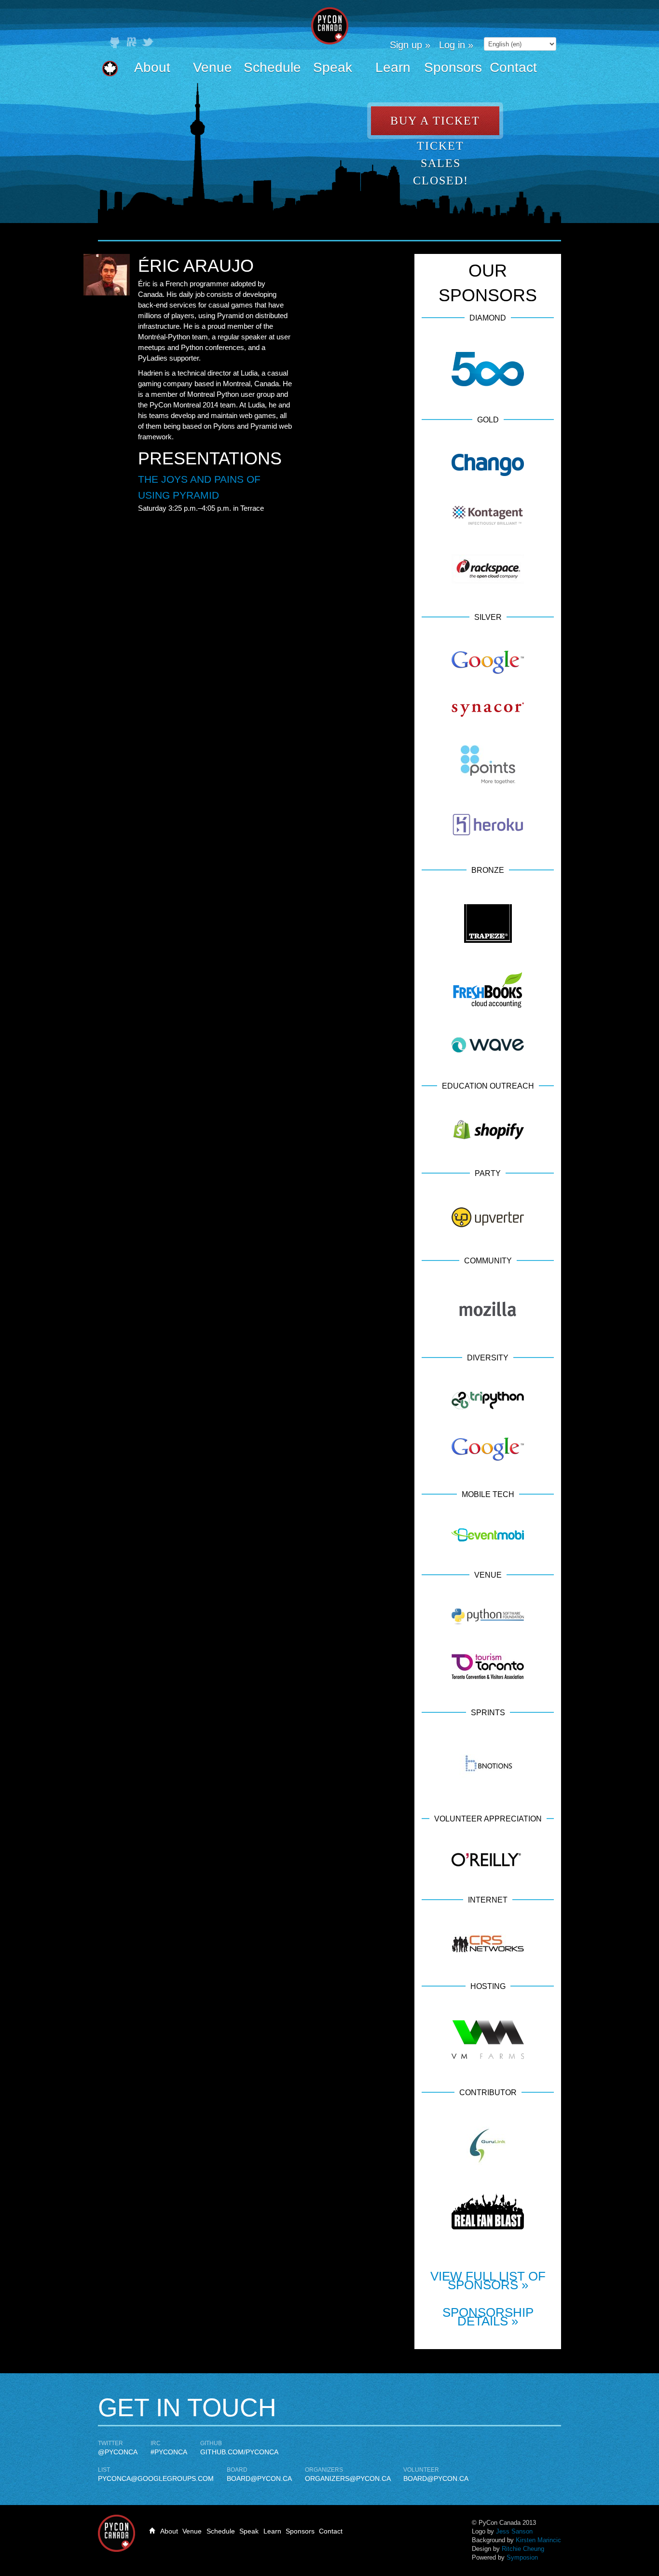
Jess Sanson (514, 2531)
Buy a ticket (435, 121)
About (152, 67)
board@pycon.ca (259, 2478)
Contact (513, 67)
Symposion (522, 2557)
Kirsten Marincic (538, 2540)
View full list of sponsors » (488, 2281)
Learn (393, 67)
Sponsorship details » (488, 2317)
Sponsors (453, 67)
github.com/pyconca (239, 2452)
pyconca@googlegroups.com (156, 2478)
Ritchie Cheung (523, 2549)
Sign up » (410, 45)
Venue (213, 67)
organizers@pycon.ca (348, 2478)
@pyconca (118, 2452)
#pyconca (169, 2452)
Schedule (272, 67)
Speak (333, 67)
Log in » (456, 45)
